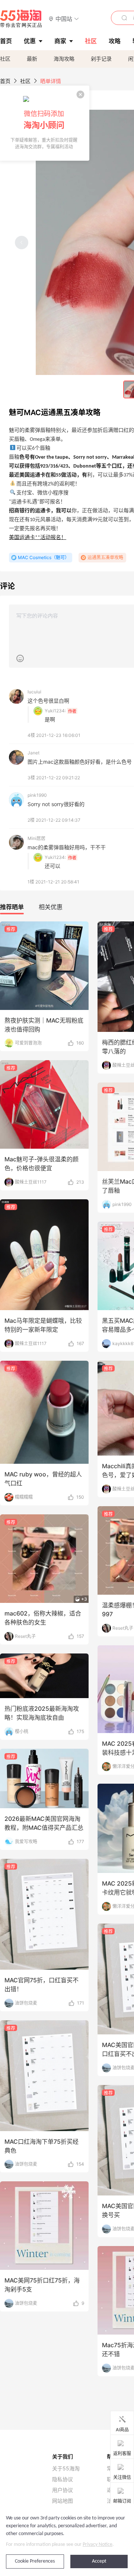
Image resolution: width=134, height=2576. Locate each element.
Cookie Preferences (35, 2561)
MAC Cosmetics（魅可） (44, 557)
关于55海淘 (66, 2468)
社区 (5, 59)
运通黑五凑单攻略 (105, 557)
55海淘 (21, 19)
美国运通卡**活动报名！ (38, 538)
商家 (60, 41)
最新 (32, 59)
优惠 (30, 41)
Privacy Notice (98, 2545)
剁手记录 (101, 59)
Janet (33, 753)
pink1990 (37, 795)
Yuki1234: (55, 711)
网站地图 (63, 2501)
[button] (64, 18)
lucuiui (34, 692)
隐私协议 (63, 2479)
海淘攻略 (64, 59)
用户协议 (63, 2490)
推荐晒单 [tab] (12, 907)
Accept (99, 2561)
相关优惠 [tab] (51, 907)
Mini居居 (36, 838)
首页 (5, 81)
